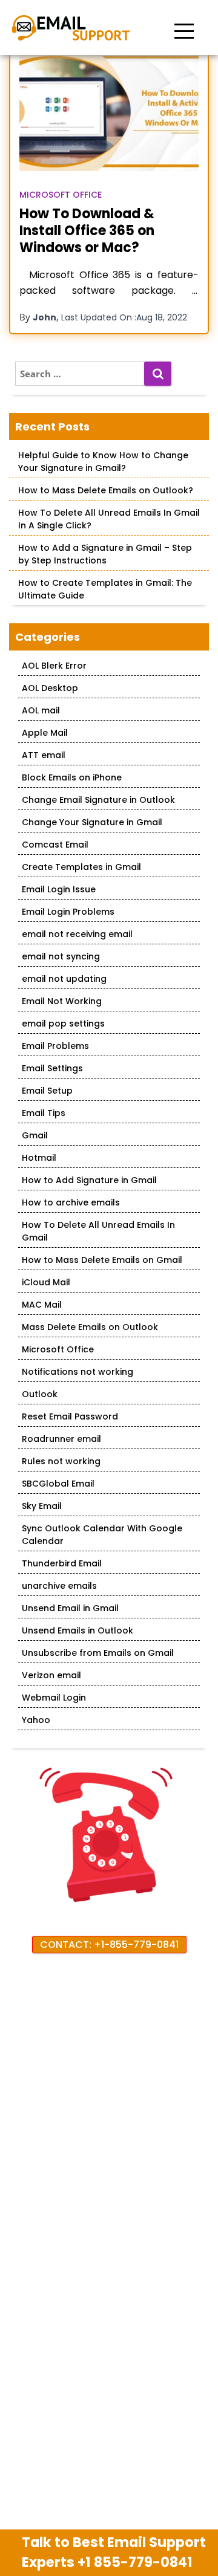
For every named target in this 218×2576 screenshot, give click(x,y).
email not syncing (61, 956)
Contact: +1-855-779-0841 (109, 1945)
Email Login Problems (68, 912)
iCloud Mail (46, 1282)
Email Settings (52, 1068)
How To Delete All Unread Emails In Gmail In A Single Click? (109, 519)
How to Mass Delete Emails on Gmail (102, 1260)
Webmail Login (54, 1698)
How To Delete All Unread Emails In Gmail (98, 1231)
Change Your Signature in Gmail (92, 822)
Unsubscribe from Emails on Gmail (98, 1653)
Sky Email (42, 1506)
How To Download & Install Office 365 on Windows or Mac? (87, 231)
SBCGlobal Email (58, 1484)
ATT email (44, 755)
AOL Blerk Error (54, 666)
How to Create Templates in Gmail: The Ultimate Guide (105, 589)
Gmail (35, 1135)
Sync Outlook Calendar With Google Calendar (102, 1535)
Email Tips (44, 1113)
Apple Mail (45, 733)
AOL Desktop (50, 688)
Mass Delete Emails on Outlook (90, 1327)
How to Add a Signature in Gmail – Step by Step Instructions (105, 554)
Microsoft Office (61, 195)
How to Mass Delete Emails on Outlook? (106, 490)
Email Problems (55, 1046)
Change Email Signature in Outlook (98, 800)
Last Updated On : (124, 317)
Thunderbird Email (62, 1563)
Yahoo (36, 1720)
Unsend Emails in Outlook (78, 1630)
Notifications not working (78, 1372)
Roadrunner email (61, 1439)
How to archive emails (71, 1202)
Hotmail (39, 1158)
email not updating (64, 979)
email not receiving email (77, 934)
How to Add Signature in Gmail (89, 1180)
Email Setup (47, 1091)
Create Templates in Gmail (81, 867)
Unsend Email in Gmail (70, 1608)
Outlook (40, 1394)
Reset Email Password (70, 1416)
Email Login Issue (59, 889)
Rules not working (61, 1461)
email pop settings (63, 1024)
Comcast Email (55, 845)
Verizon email (51, 1675)
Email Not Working (62, 1001)
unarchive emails (59, 1586)
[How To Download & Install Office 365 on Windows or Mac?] (109, 112)
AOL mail (41, 710)
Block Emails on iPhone (72, 777)
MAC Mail (42, 1305)
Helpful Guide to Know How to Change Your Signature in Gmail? (103, 462)
